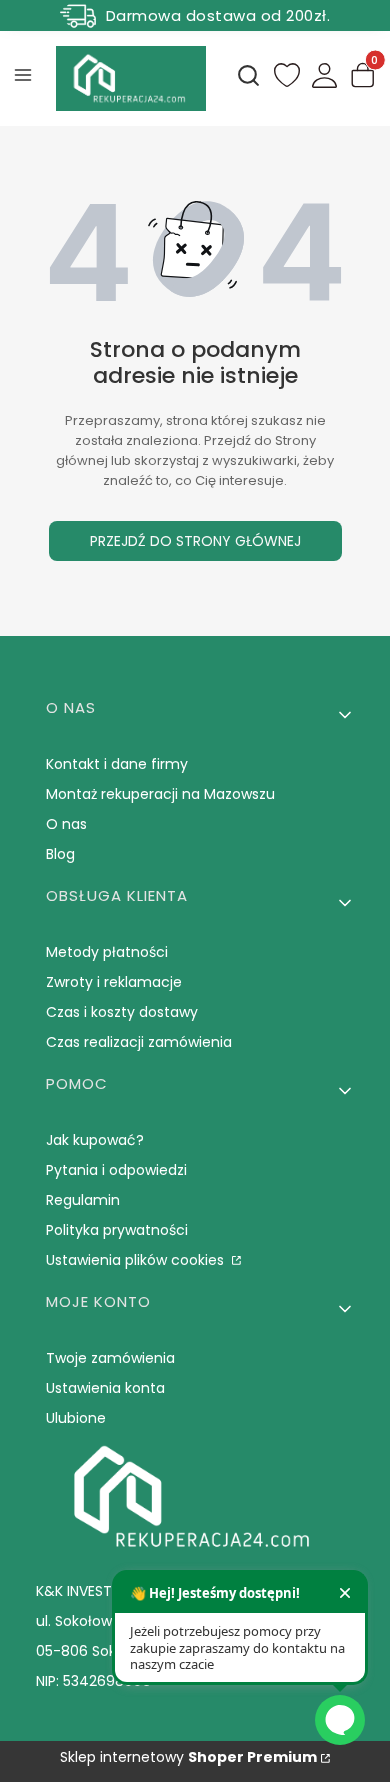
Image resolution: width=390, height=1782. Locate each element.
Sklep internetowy (188, 1757)
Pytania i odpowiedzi (116, 1170)
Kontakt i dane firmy (117, 764)
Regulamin (83, 1200)
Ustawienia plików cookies (137, 1260)
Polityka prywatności (117, 1230)
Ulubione (76, 1418)
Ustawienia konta (105, 1388)
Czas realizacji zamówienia (139, 1042)
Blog (60, 854)
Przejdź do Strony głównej (195, 541)
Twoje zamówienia (110, 1358)
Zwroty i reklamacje (114, 982)
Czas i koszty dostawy (122, 1012)
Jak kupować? (95, 1140)
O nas (66, 824)
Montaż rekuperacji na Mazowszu (160, 794)
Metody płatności (107, 952)
